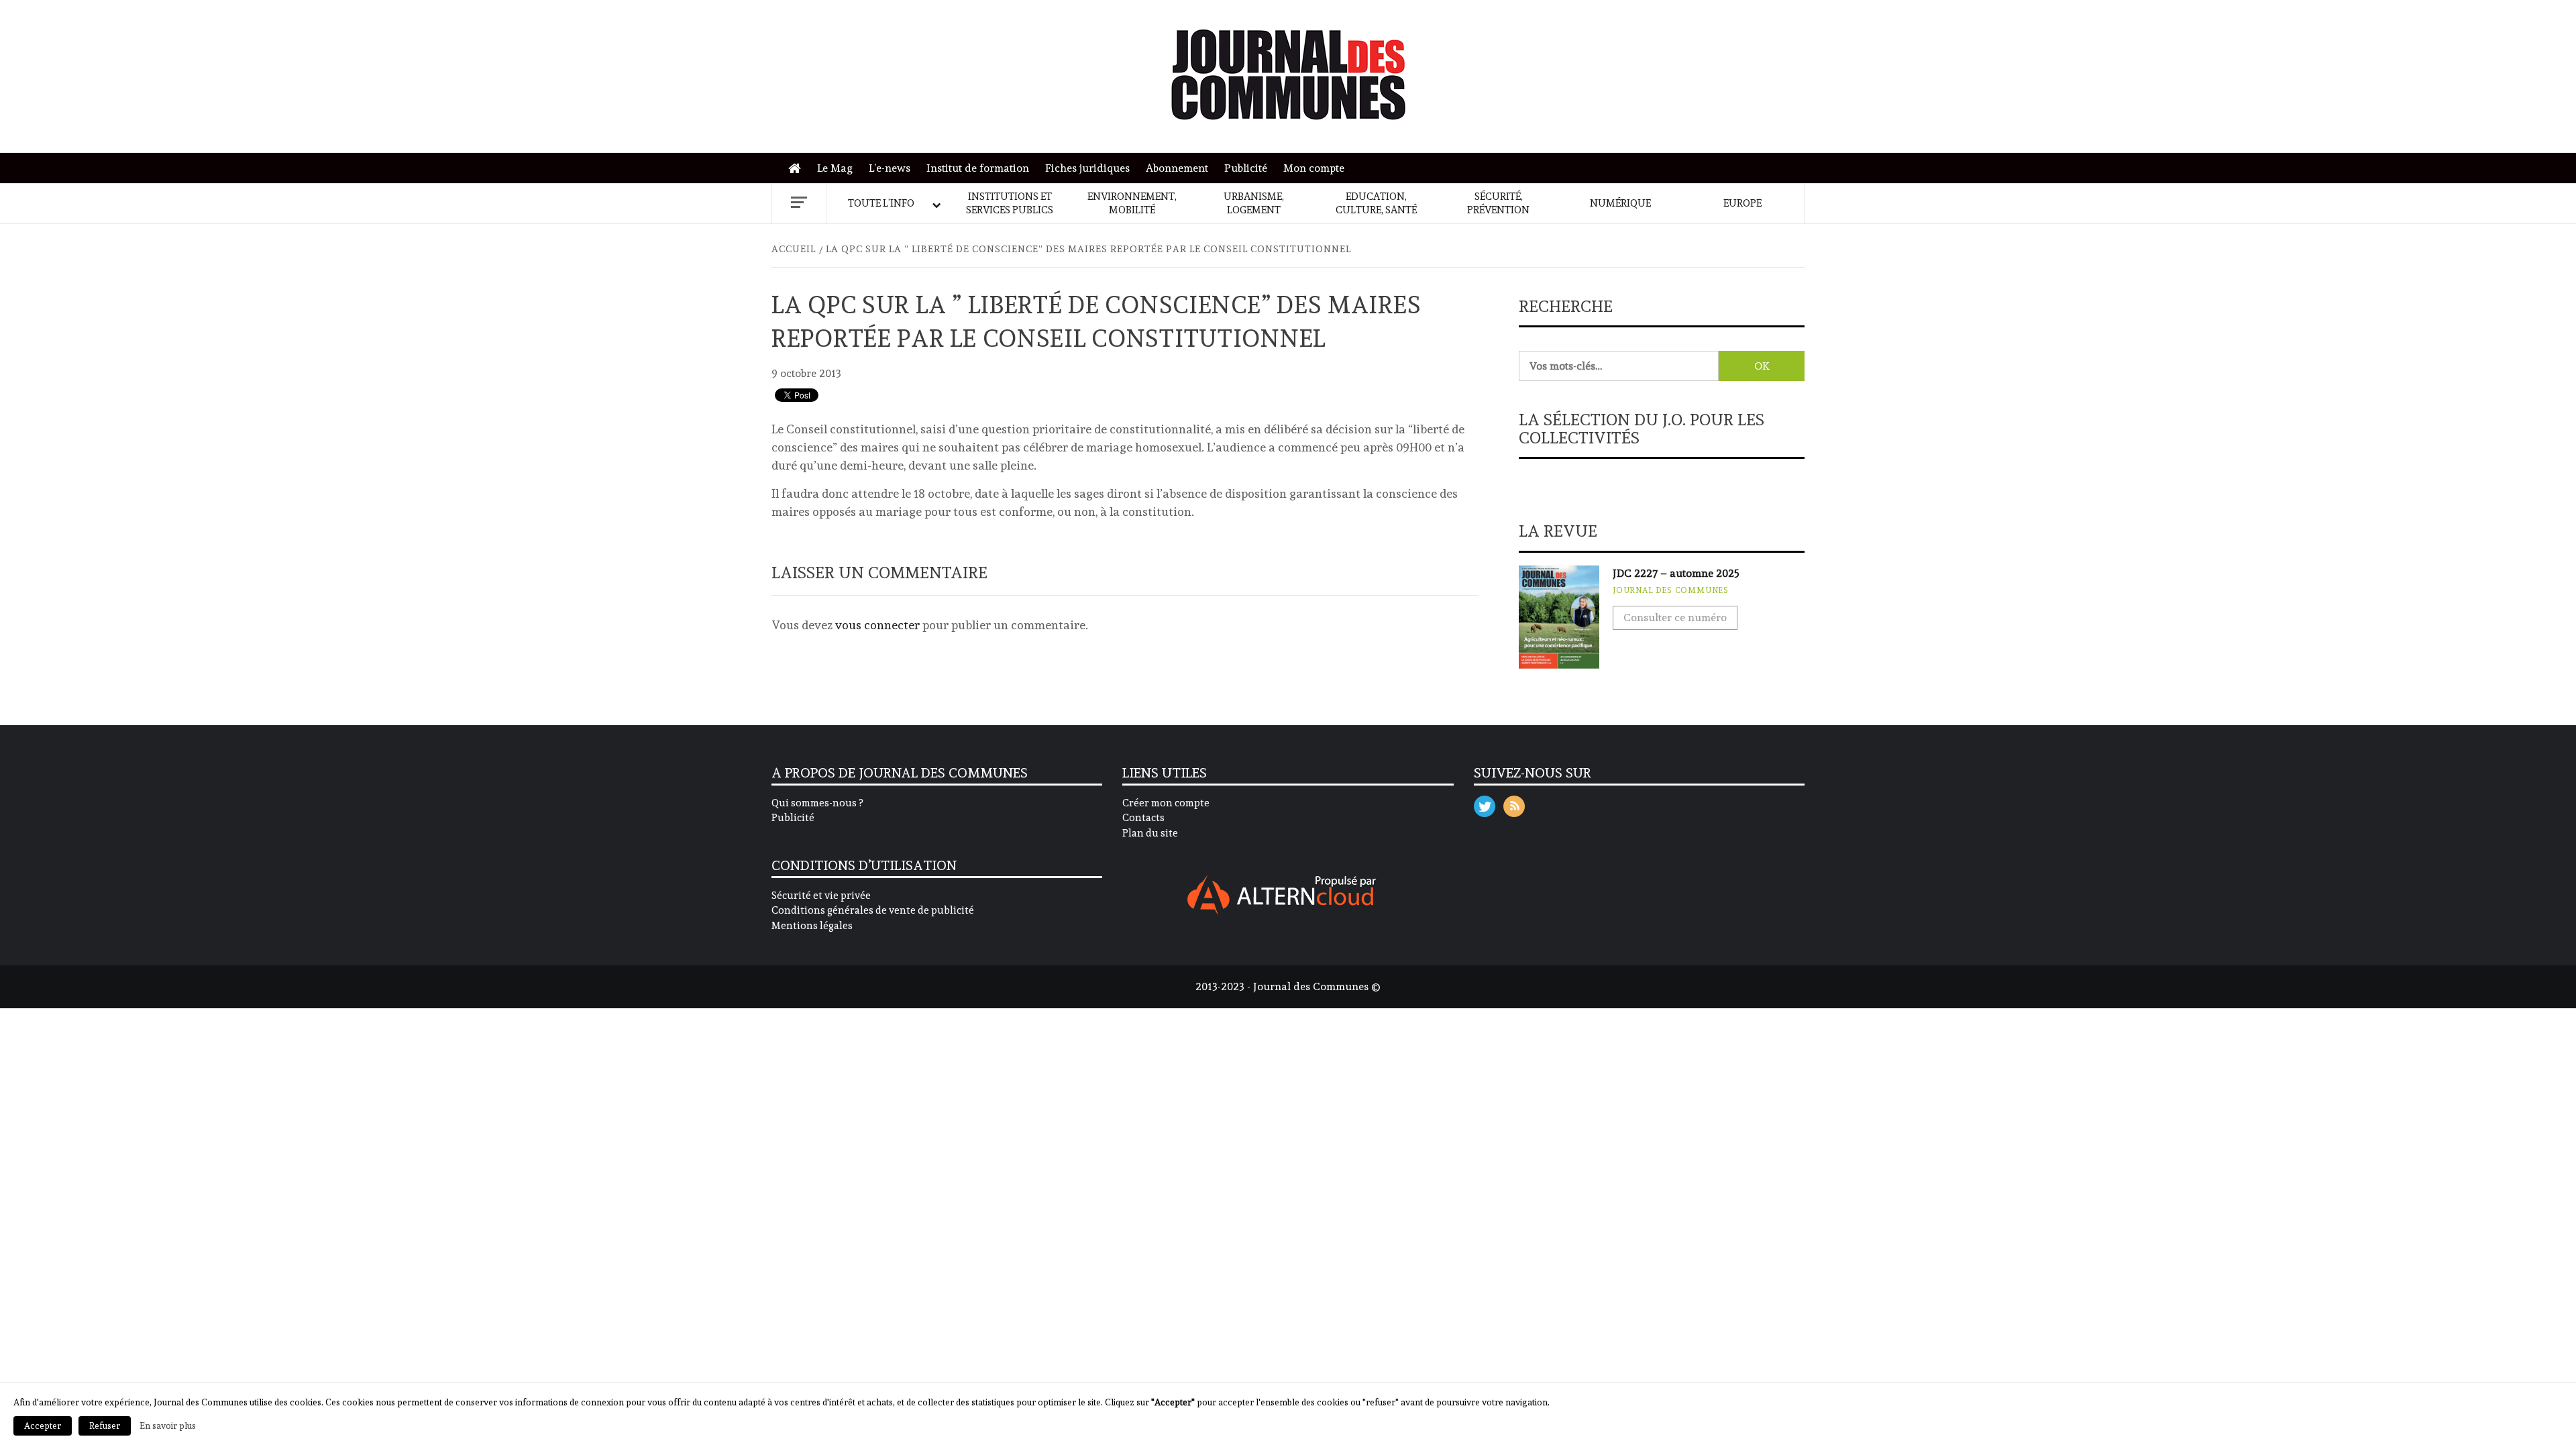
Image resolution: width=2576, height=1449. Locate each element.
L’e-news (890, 168)
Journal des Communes (1671, 590)
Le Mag (835, 168)
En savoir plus (168, 1426)
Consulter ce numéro (1675, 618)
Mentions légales (812, 926)
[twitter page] (1485, 803)
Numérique (1620, 203)
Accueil (798, 169)
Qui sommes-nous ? (817, 803)
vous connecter (877, 625)
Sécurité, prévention (1498, 203)
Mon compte (1314, 168)
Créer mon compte (1166, 803)
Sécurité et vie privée (821, 896)
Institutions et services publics (1010, 203)
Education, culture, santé (1376, 203)
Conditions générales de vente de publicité (873, 910)
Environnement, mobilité (1132, 203)
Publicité (1246, 168)
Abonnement (1177, 168)
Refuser (105, 1426)
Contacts (1143, 818)
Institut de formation (978, 168)
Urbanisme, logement (1254, 203)
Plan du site (1150, 833)
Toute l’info (881, 203)
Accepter (43, 1426)
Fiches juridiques (1087, 168)
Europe (1742, 203)
